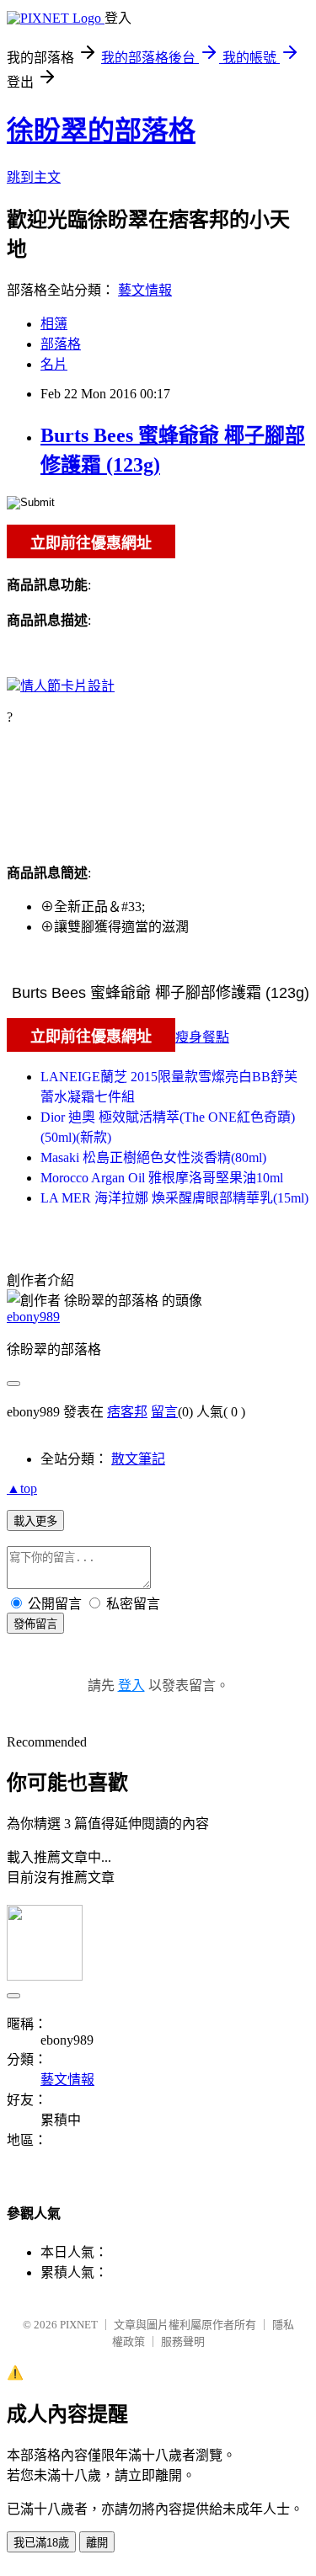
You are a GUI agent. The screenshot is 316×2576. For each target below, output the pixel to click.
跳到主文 (34, 177)
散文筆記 (138, 1459)
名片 (54, 364)
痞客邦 (127, 1412)
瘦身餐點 (202, 1037)
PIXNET (79, 2325)
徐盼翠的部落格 (101, 131)
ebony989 (33, 1317)
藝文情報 (145, 290)
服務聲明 (183, 2341)
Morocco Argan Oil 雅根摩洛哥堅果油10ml (162, 1178)
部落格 (61, 344)
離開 (97, 2543)
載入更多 (35, 1521)
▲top (22, 1488)
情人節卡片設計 (67, 686)
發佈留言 (35, 1624)
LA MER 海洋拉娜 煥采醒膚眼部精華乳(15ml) (174, 1198)
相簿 (54, 324)
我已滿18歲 (41, 2543)
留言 (164, 1412)
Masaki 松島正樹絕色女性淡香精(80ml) (153, 1157)
